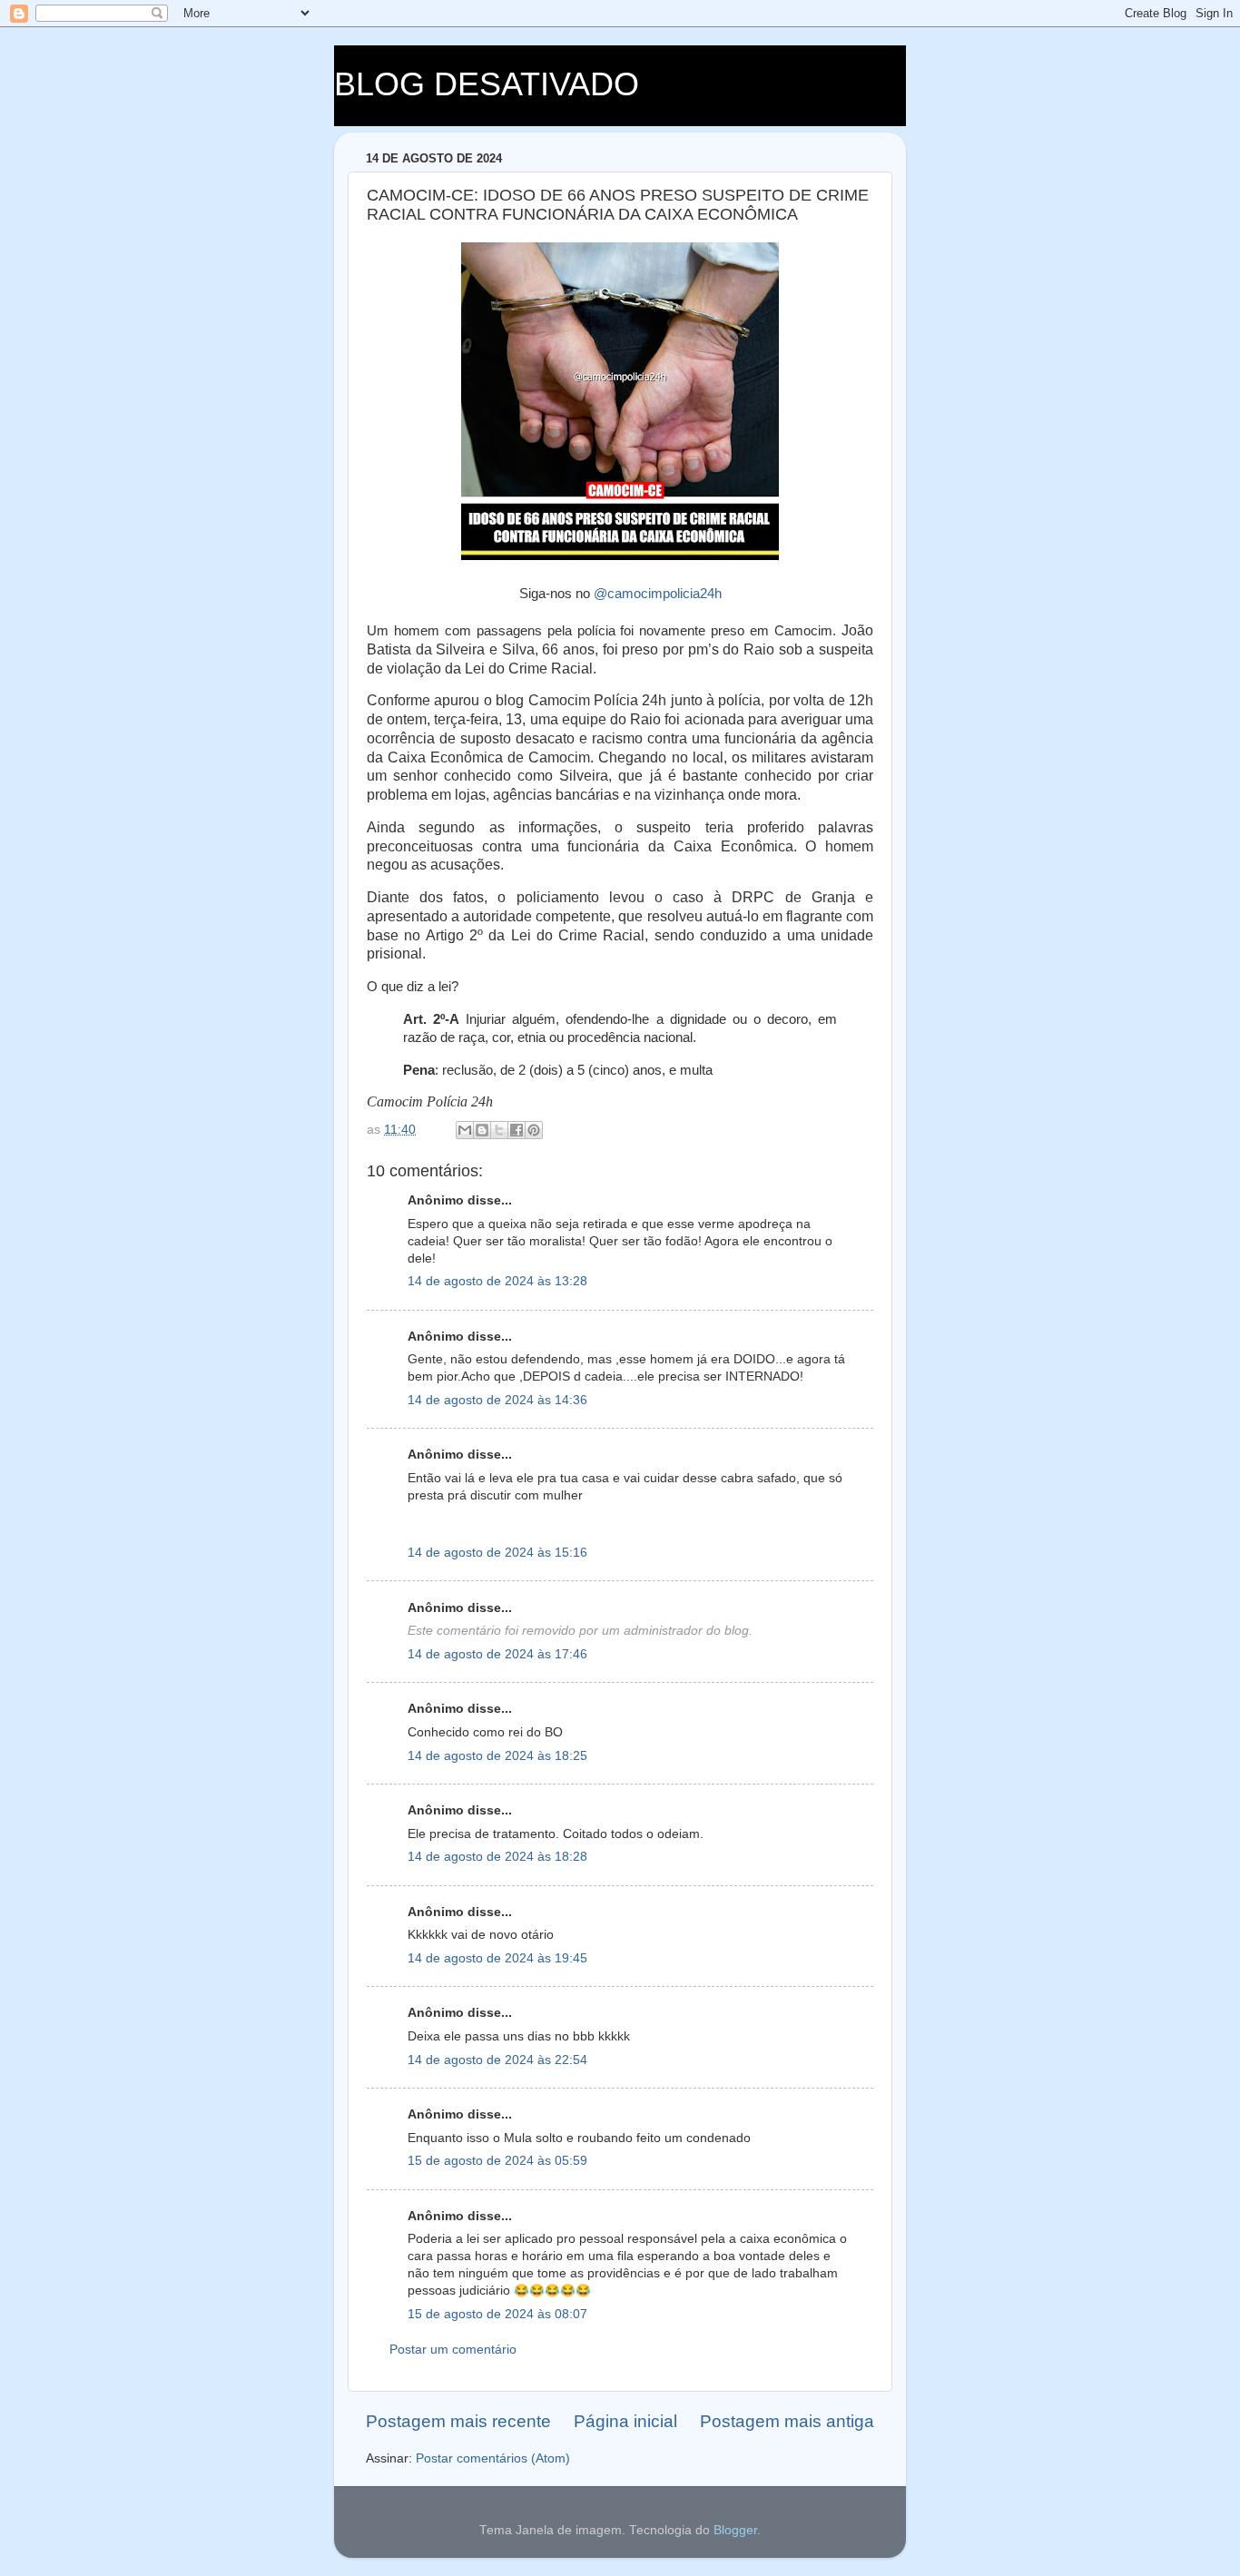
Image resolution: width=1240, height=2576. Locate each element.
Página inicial (625, 2421)
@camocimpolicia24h (658, 594)
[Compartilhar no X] (499, 1130)
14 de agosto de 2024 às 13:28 (497, 1281)
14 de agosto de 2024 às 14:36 (497, 1400)
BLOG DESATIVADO (487, 84)
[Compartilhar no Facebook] (517, 1130)
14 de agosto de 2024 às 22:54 (497, 2060)
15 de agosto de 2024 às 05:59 (497, 2161)
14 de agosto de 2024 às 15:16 (497, 1553)
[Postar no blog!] (482, 1130)
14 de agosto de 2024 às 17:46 (497, 1654)
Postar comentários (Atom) (493, 2458)
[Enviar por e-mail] (465, 1130)
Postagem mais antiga (787, 2421)
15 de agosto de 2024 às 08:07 (497, 2314)
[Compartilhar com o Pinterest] (534, 1130)
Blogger (735, 2530)
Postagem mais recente (458, 2421)
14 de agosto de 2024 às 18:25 (497, 1756)
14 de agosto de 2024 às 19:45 (497, 1958)
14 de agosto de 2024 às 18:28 (497, 1857)
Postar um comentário (453, 2350)
